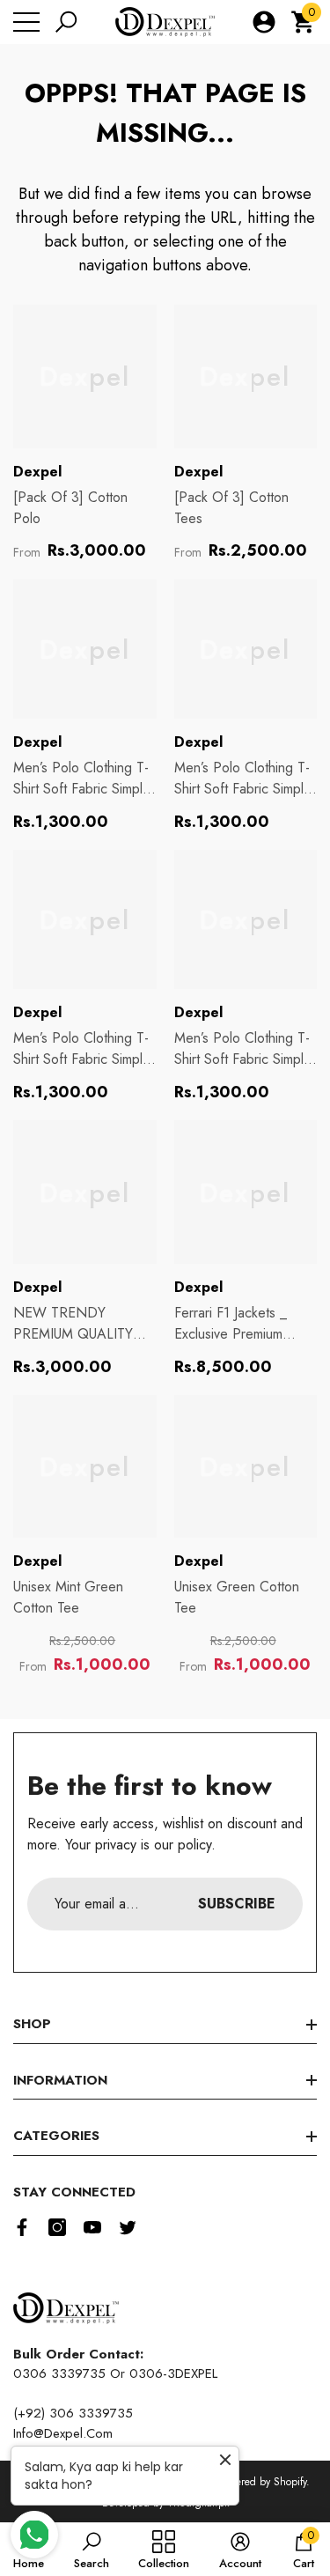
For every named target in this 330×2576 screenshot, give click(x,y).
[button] (66, 22)
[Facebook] (22, 2227)
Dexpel (37, 472)
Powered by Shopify (262, 2482)
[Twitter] (128, 2227)
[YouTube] (92, 2227)
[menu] (26, 22)
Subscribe (237, 1904)
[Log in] (264, 22)
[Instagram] (57, 2227)
